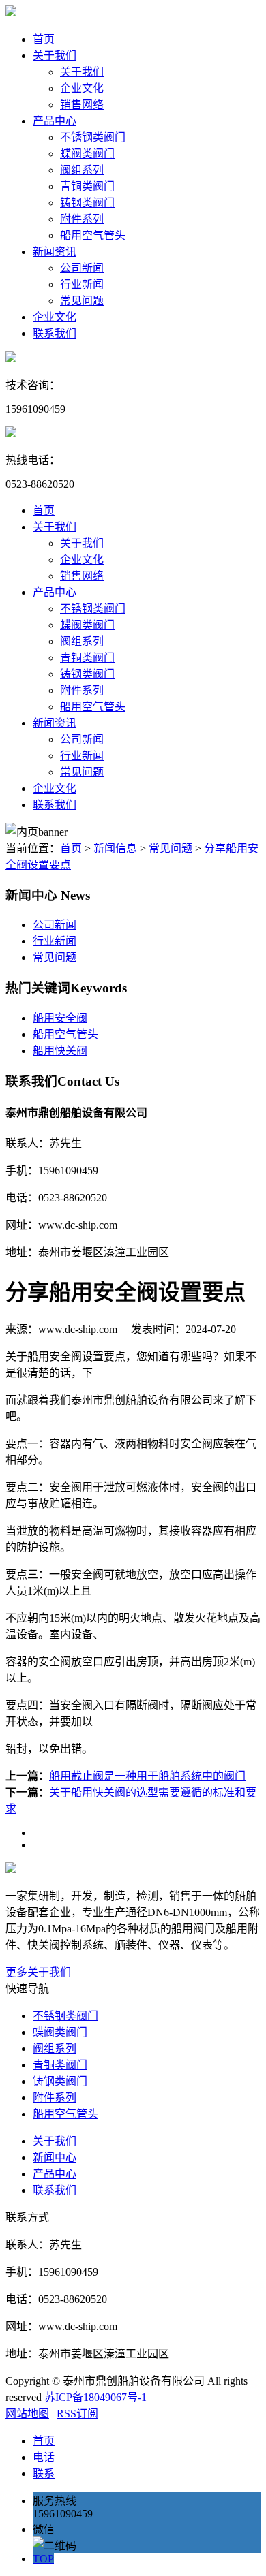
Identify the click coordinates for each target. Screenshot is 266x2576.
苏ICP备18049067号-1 (95, 2397)
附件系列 (82, 219)
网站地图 (27, 2414)
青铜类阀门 (87, 186)
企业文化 (82, 88)
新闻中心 (55, 2157)
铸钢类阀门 (87, 203)
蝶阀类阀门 (87, 154)
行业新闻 (82, 284)
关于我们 (55, 56)
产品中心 (55, 121)
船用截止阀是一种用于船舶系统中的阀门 (147, 1776)
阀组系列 (82, 170)
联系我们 (55, 333)
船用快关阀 (60, 1051)
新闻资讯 (55, 252)
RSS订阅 (77, 2414)
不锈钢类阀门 (93, 137)
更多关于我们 (38, 1972)
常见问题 (82, 301)
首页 (44, 39)
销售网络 (82, 105)
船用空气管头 (93, 235)
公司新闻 (82, 268)
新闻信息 (115, 848)
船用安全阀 (60, 1018)
